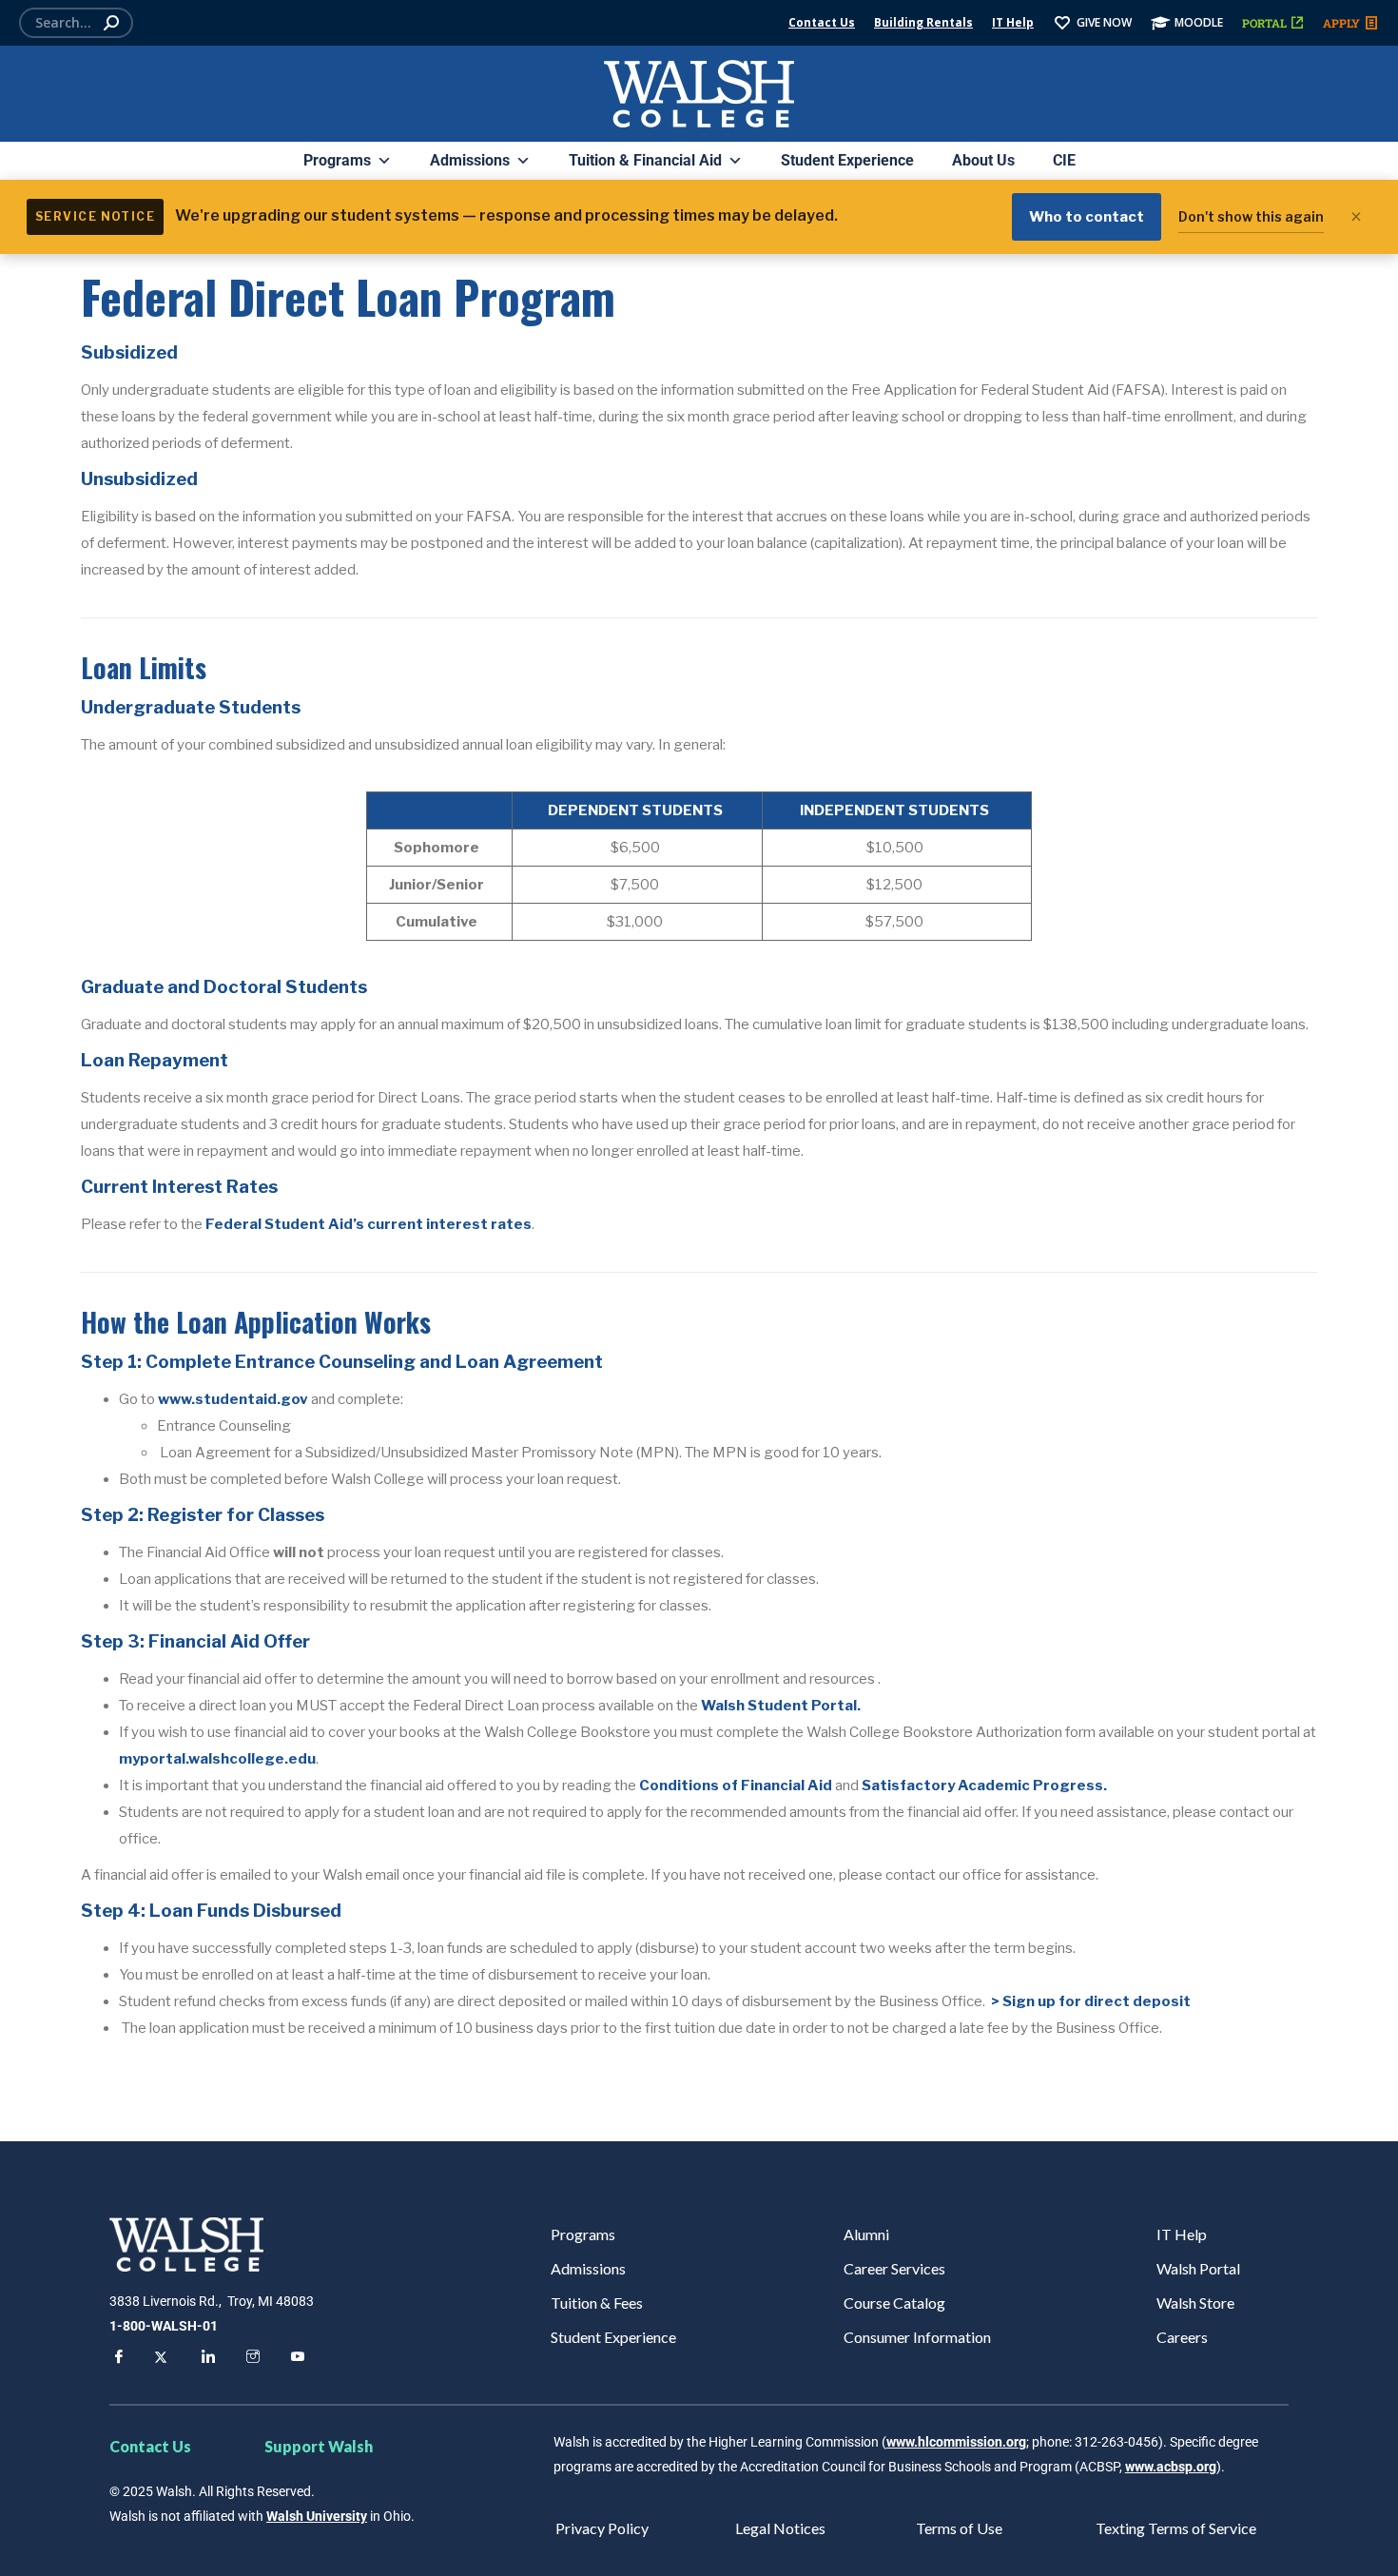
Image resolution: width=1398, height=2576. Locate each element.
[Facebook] (116, 2359)
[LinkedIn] (205, 2359)
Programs (337, 160)
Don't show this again (1251, 216)
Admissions (470, 160)
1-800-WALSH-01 (164, 2326)
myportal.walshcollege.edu (217, 1759)
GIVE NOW (1104, 22)
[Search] (111, 23)
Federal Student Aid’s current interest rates (369, 1224)
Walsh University (317, 2516)
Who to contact (1087, 217)
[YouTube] (295, 2359)
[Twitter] (161, 2359)
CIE (1064, 160)
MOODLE (1199, 22)
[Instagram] (250, 2359)
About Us (983, 160)
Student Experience (847, 160)
